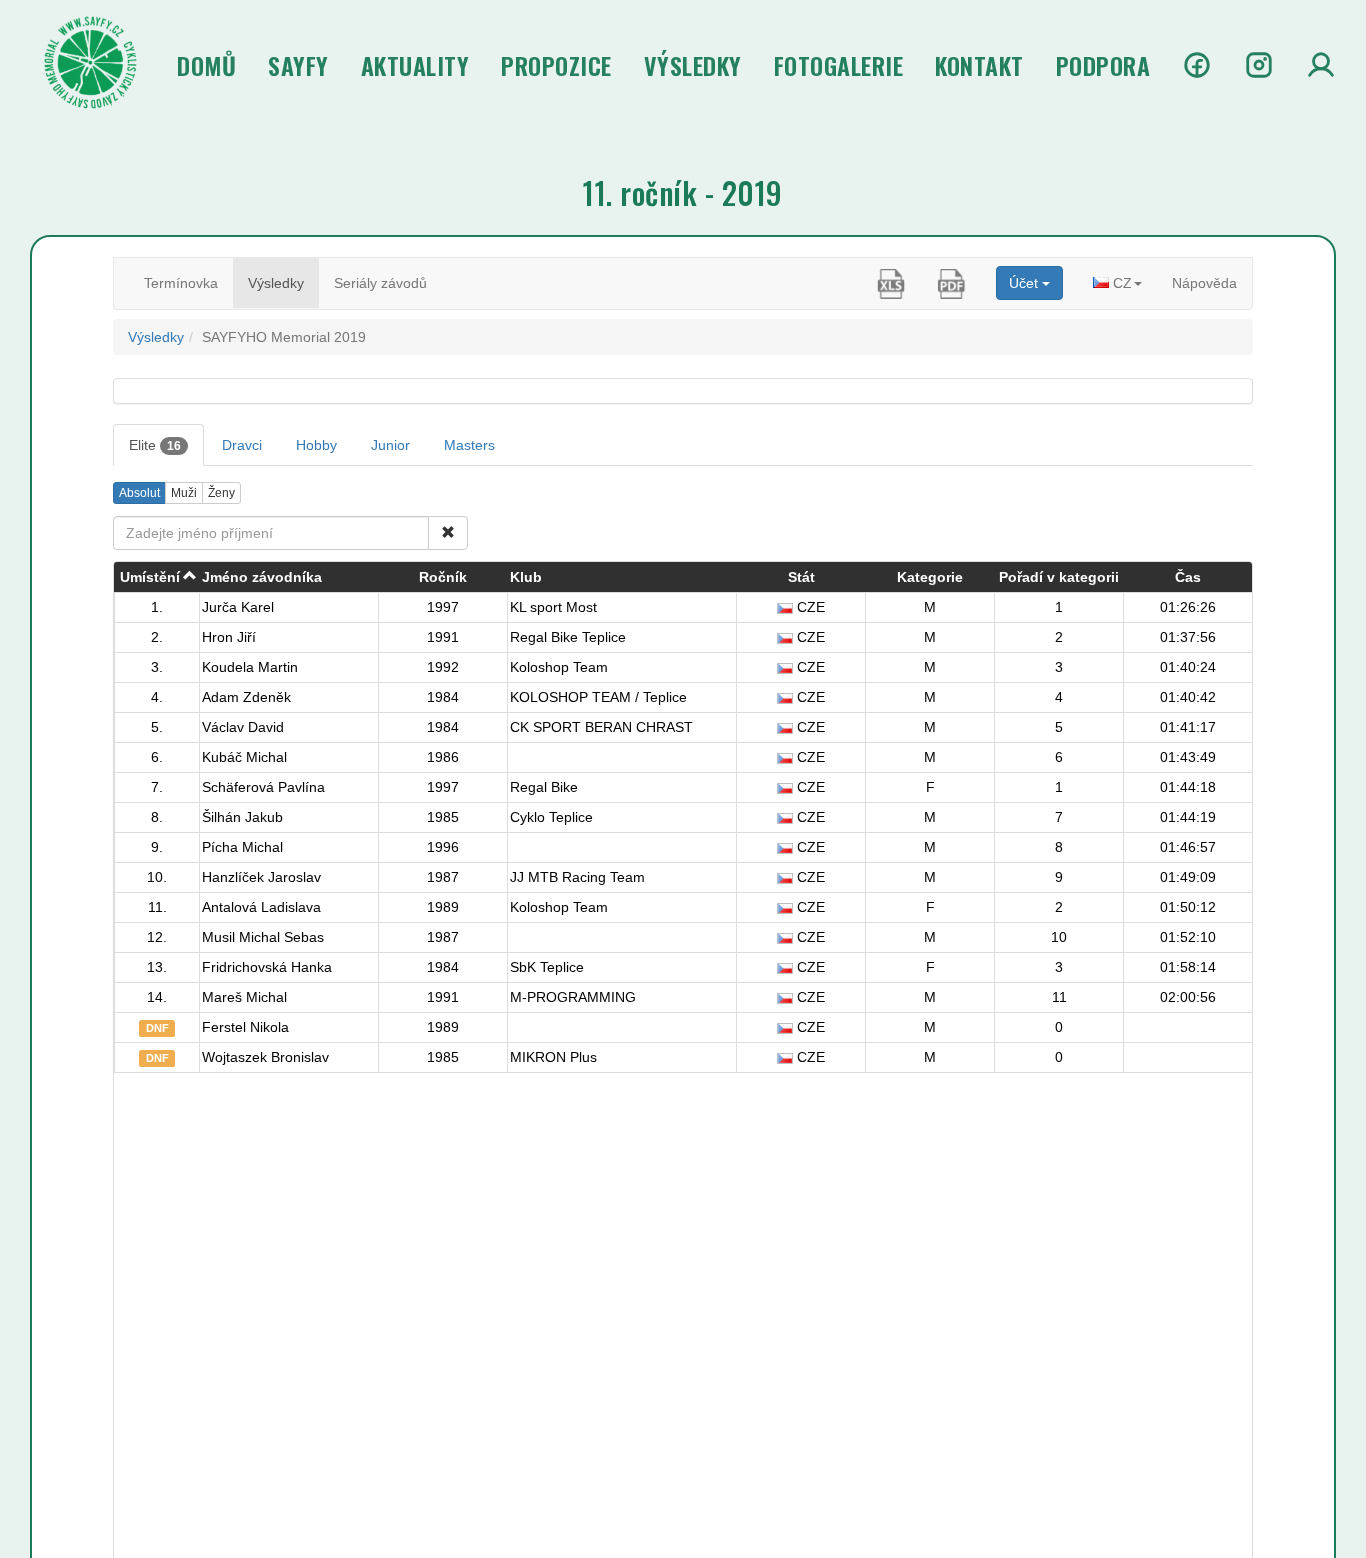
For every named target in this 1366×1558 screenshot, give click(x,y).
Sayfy (298, 65)
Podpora (1103, 65)
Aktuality (415, 65)
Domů (206, 65)
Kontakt (979, 65)
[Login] (1321, 65)
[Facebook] (1197, 65)
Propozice (556, 65)
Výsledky (693, 65)
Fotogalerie (839, 65)
